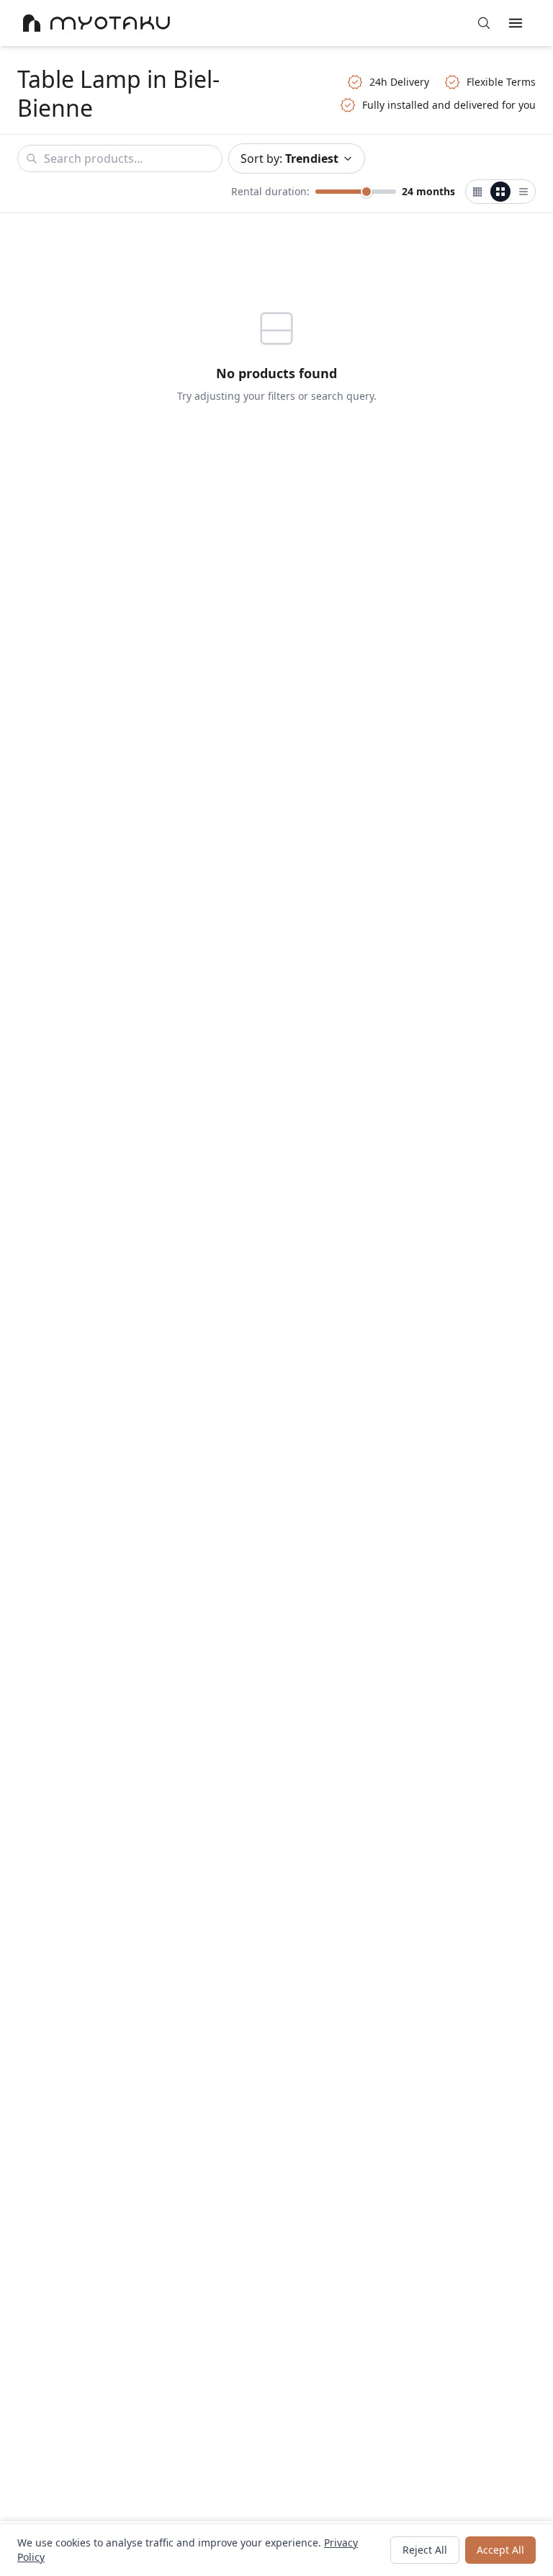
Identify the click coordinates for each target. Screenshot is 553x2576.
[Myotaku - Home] (96, 23)
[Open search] (484, 23)
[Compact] (477, 192)
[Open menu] (516, 23)
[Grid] (500, 192)
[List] (523, 192)
